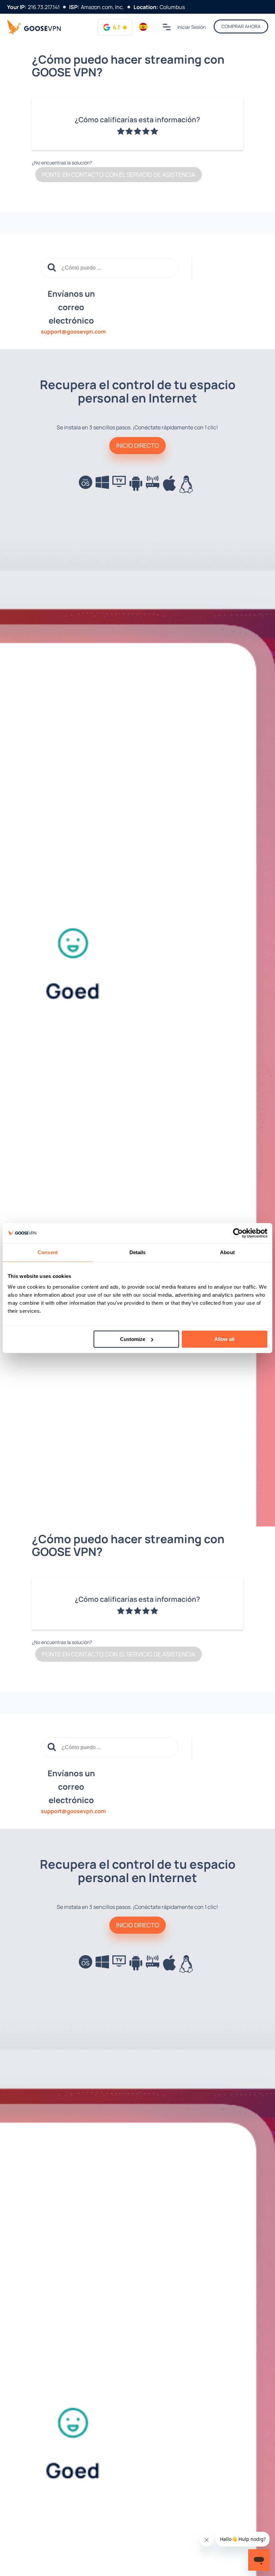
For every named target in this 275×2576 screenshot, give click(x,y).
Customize (133, 1339)
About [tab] (227, 1252)
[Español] (143, 27)
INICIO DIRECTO (137, 445)
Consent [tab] (48, 1252)
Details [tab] (138, 1252)
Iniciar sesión (191, 27)
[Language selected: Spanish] (143, 27)
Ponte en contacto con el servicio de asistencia (119, 174)
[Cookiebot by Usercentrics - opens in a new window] (238, 1233)
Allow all (224, 1339)
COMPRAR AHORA (241, 26)
